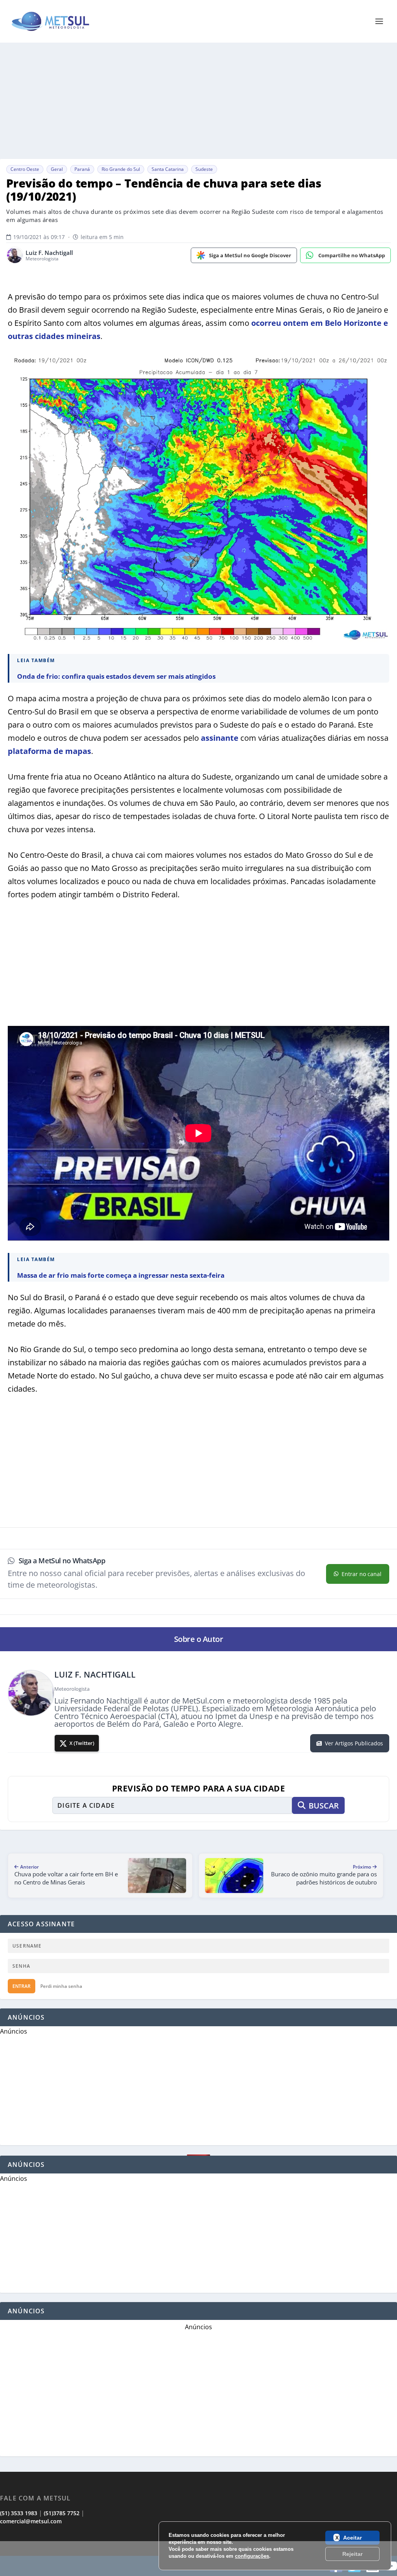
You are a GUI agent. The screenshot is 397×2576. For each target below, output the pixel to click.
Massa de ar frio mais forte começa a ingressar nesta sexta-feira (121, 1275)
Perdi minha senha (61, 1986)
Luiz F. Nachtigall (49, 253)
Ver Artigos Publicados (354, 1743)
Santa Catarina (168, 169)
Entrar (22, 1986)
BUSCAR (324, 1806)
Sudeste (204, 169)
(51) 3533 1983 (19, 2513)
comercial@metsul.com (31, 2521)
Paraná (82, 169)
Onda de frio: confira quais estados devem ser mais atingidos (116, 676)
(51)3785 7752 (62, 2513)
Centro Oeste (25, 169)
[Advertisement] (198, 101)
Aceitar (352, 2538)
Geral (57, 169)
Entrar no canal (362, 1574)
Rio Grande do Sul (121, 169)
